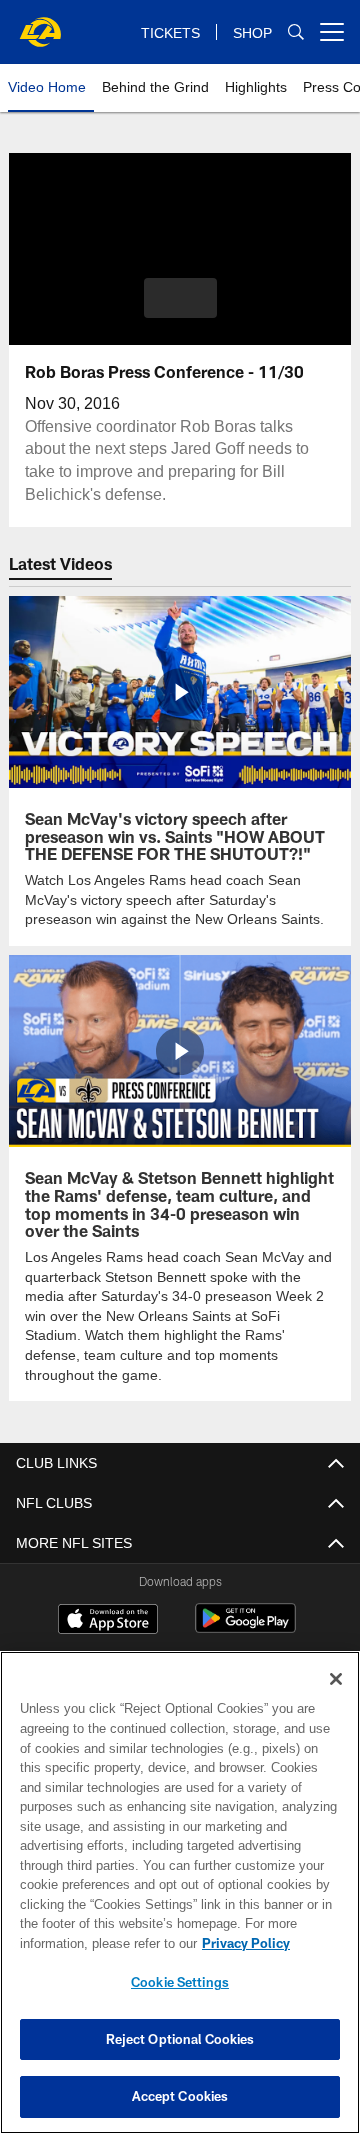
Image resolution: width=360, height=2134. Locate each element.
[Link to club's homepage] (40, 24)
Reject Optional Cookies (180, 2039)
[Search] (296, 32)
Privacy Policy (87, 1943)
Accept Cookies (180, 2096)
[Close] (336, 1679)
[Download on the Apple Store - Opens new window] (108, 1619)
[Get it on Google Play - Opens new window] (245, 1626)
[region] (180, 1892)
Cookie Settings (180, 1982)
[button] (180, 298)
